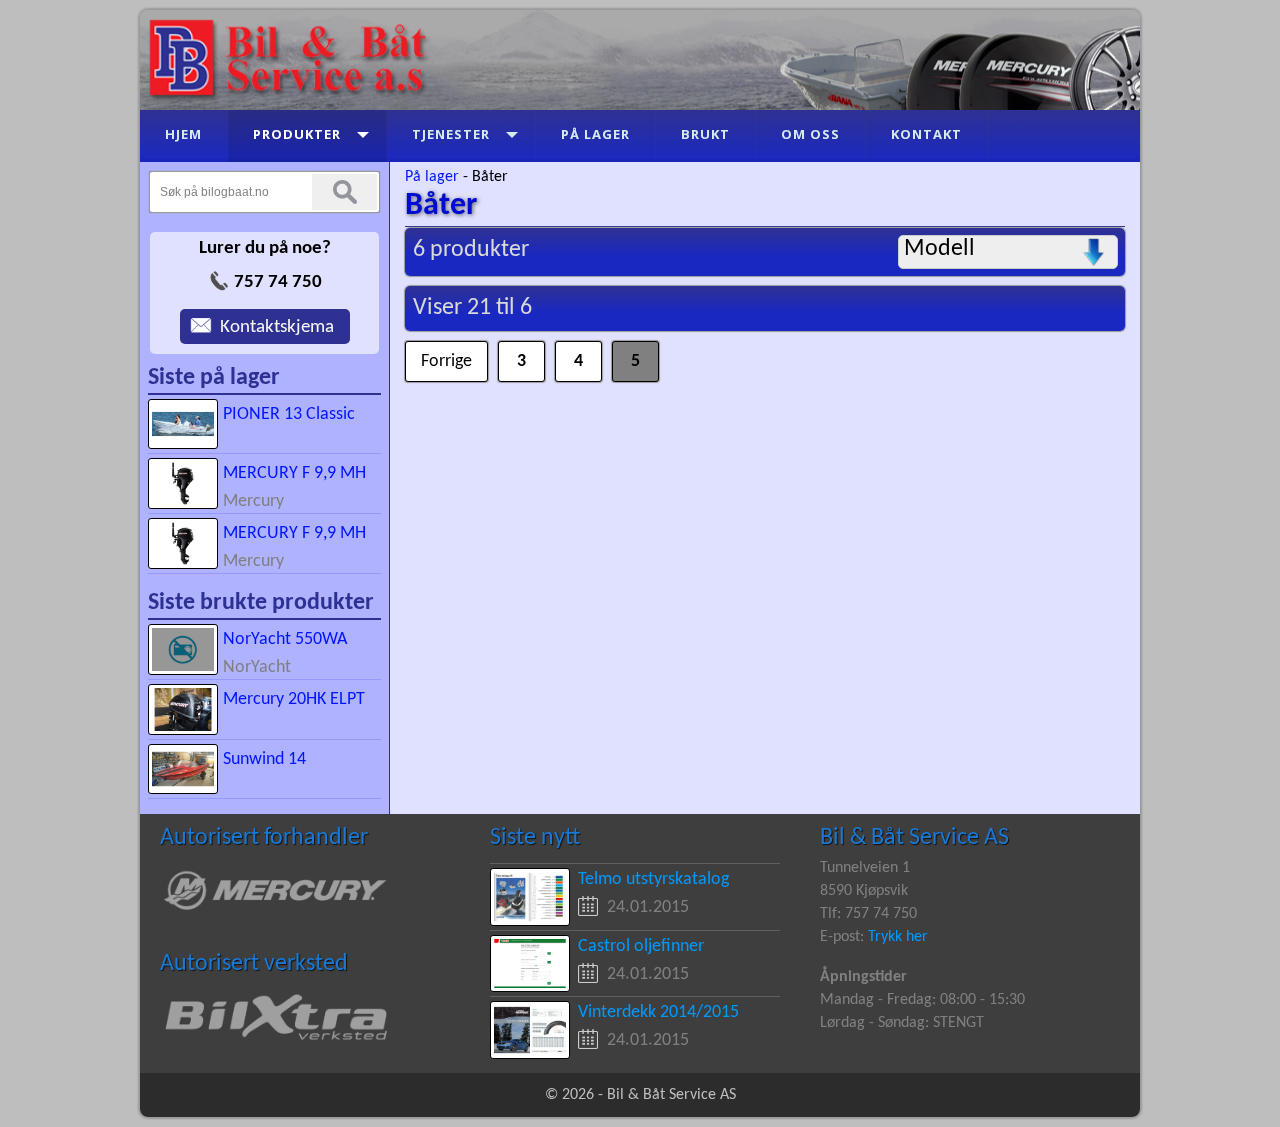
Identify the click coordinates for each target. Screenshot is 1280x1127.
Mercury (253, 501)
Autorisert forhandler (264, 838)
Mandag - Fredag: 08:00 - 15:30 (922, 1000)
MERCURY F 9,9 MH (294, 473)
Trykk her (898, 937)
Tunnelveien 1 (865, 868)
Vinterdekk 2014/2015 (658, 1012)
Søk (344, 192)
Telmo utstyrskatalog (653, 879)
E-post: (844, 937)
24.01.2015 (648, 907)
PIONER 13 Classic (289, 414)
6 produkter (471, 250)
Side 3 (635, 353)
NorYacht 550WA (285, 639)
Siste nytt (535, 838)
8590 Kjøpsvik (864, 891)
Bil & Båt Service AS (914, 838)
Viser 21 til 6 (472, 308)
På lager (432, 177)
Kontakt (210, 320)
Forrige (431, 353)
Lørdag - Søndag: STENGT (902, 1023)
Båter (490, 177)
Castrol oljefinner (641, 946)
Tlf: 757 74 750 (868, 914)
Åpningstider (863, 977)
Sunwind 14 (264, 759)
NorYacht (257, 667)
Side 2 (578, 353)
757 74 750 (278, 282)
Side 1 (521, 353)
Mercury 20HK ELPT (294, 699)
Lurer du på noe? (265, 248)
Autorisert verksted (254, 964)
